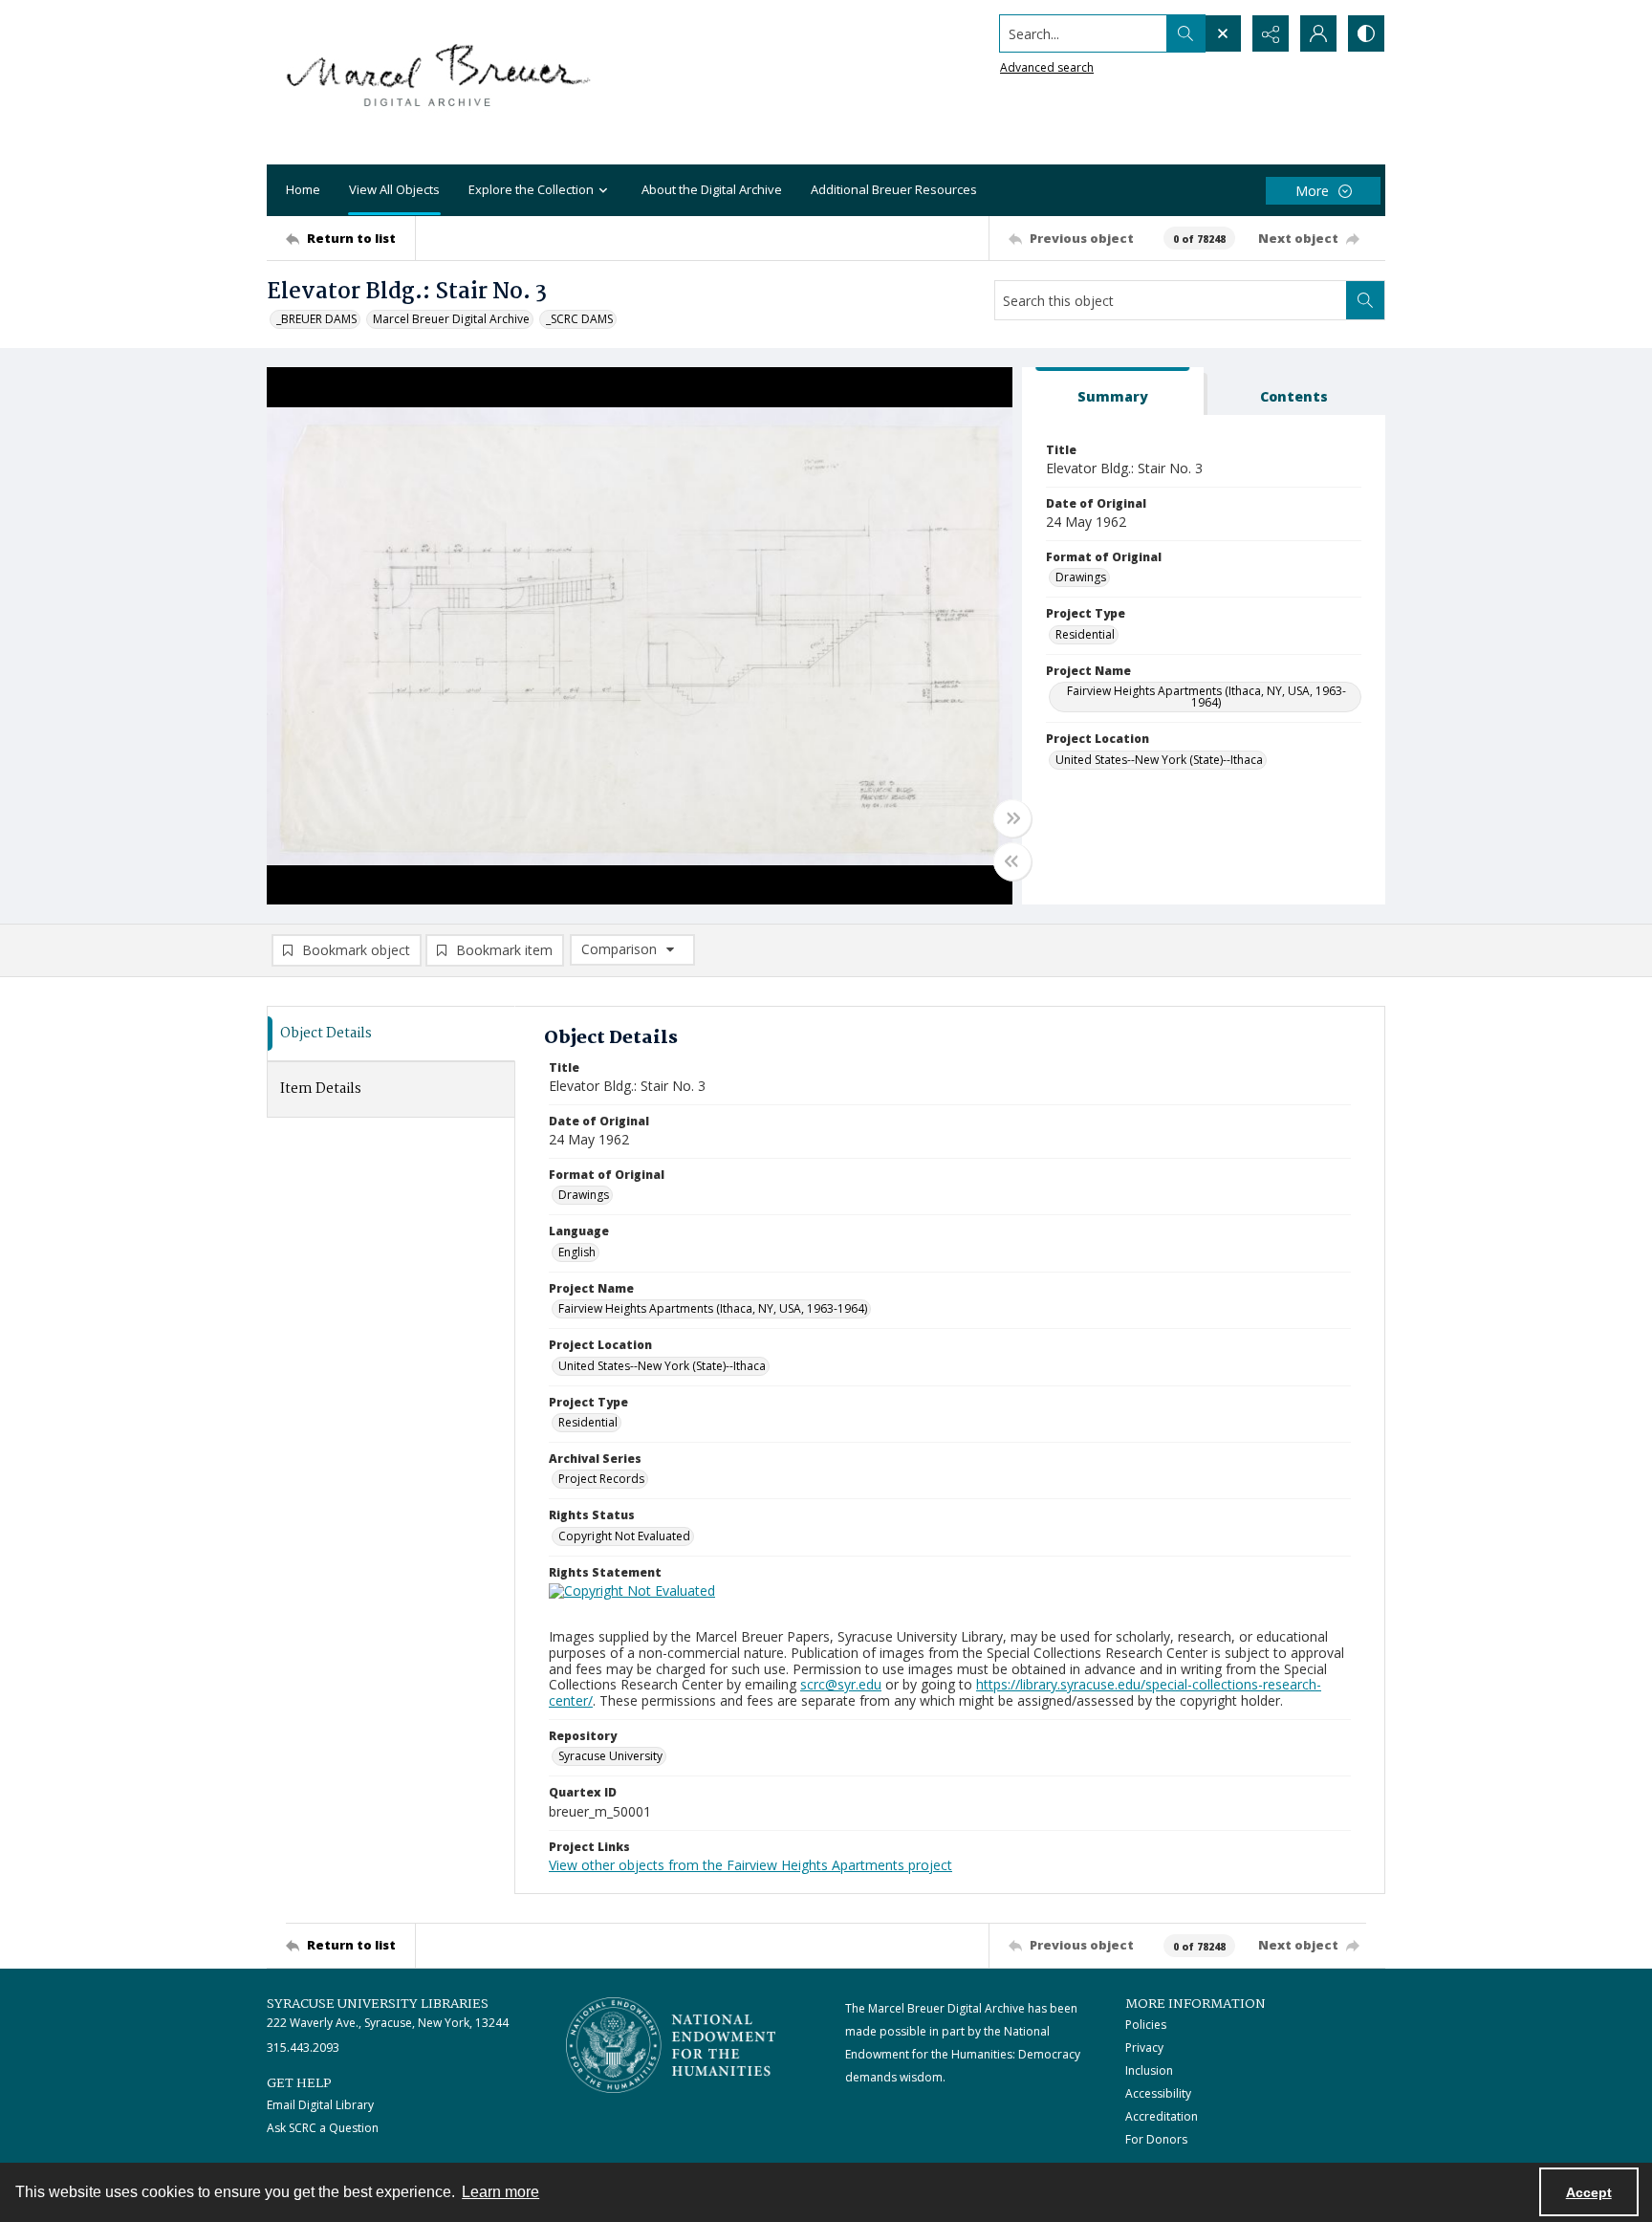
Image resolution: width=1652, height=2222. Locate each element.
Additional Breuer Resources (894, 189)
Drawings (1081, 577)
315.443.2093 (303, 2048)
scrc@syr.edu (841, 1684)
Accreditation (1162, 2116)
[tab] (1113, 392)
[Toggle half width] (1012, 861)
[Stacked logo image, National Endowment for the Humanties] (671, 2045)
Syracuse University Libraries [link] (378, 2004)
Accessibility (1158, 2093)
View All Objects (394, 189)
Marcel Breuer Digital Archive (451, 319)
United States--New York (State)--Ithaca (1159, 760)
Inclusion (1149, 2070)
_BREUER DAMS (316, 319)
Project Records (601, 1479)
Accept (1589, 2192)
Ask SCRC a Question (323, 2128)
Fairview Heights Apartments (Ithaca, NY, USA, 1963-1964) (1206, 697)
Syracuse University (610, 1756)
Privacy (1144, 2048)
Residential (1085, 634)
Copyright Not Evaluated (624, 1536)
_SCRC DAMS (579, 319)
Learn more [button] (500, 2192)
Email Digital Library (320, 2105)
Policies (1146, 2025)
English (577, 1252)
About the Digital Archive (712, 189)
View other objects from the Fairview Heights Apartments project (750, 1865)
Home (303, 189)
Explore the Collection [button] (531, 189)
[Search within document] (1365, 300)
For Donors (1156, 2139)
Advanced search (1047, 67)
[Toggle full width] (1012, 818)
